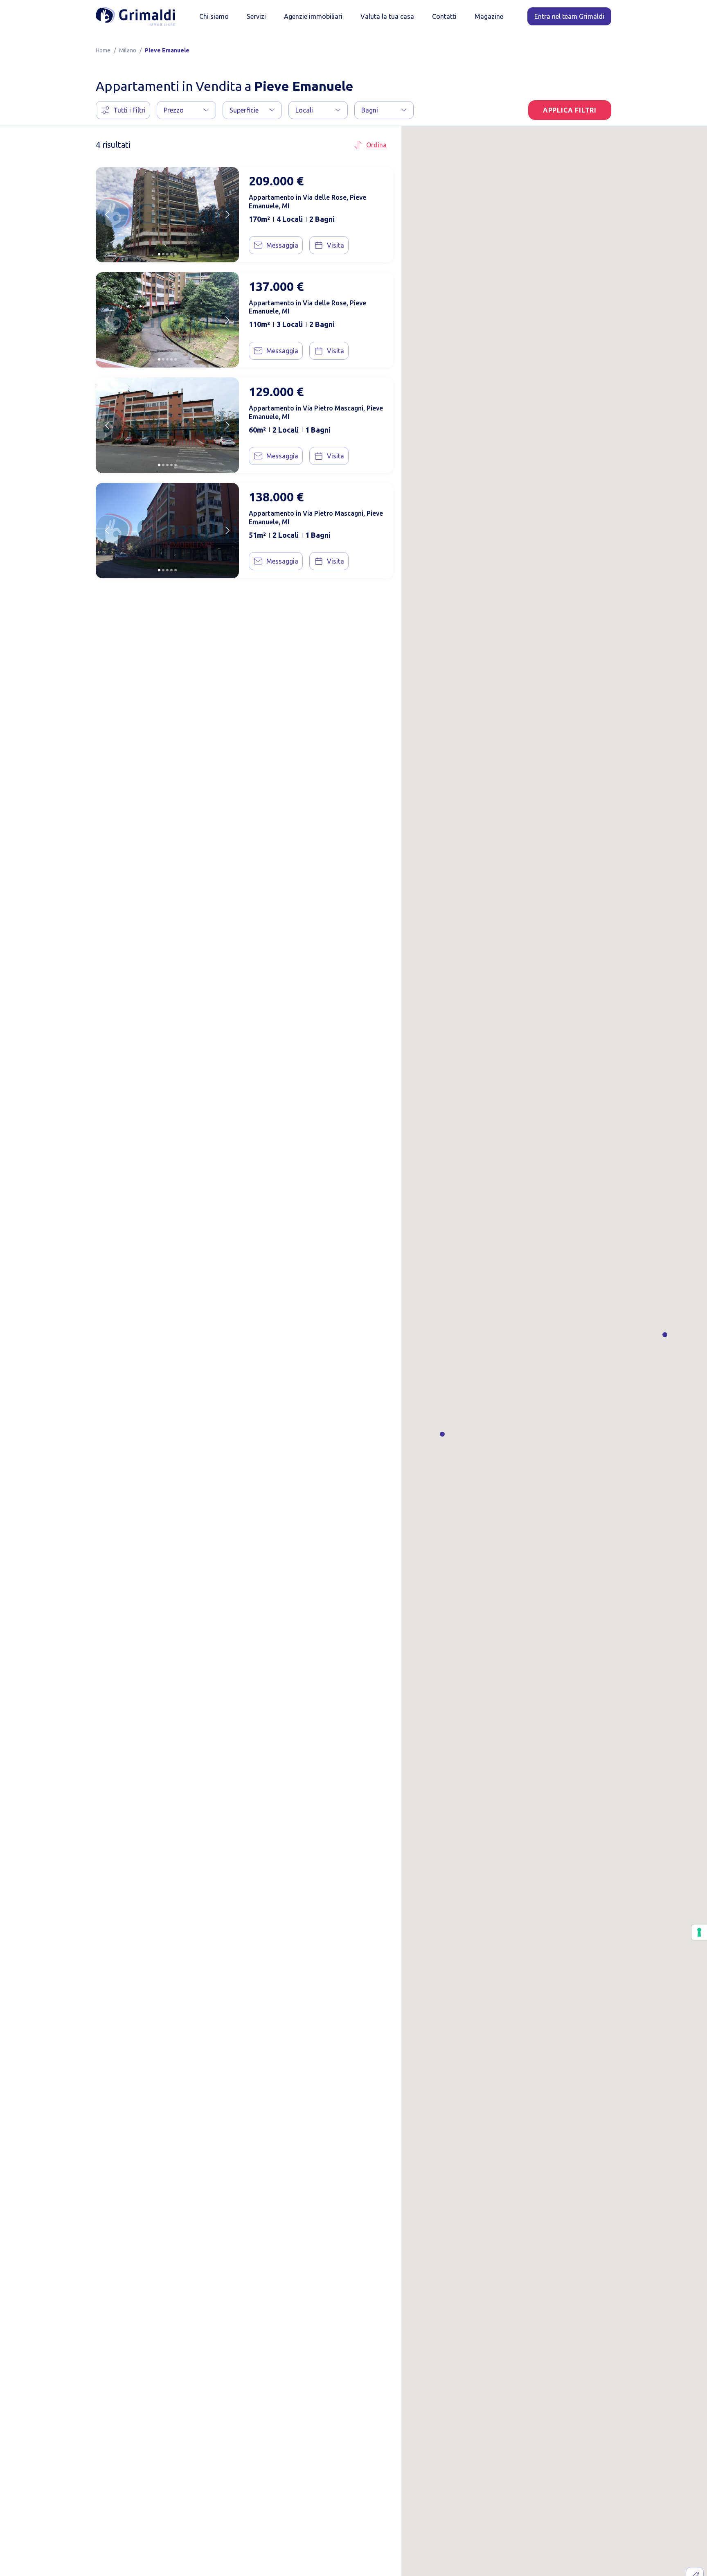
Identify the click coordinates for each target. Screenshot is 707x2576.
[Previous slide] (107, 214)
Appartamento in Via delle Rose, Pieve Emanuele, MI (307, 202)
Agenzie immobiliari (313, 16)
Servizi (256, 16)
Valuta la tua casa (387, 16)
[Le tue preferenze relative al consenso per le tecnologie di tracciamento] (699, 1932)
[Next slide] (227, 214)
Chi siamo (214, 16)
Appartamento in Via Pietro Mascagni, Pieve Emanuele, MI (316, 412)
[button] (186, 110)
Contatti (444, 16)
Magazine (489, 16)
